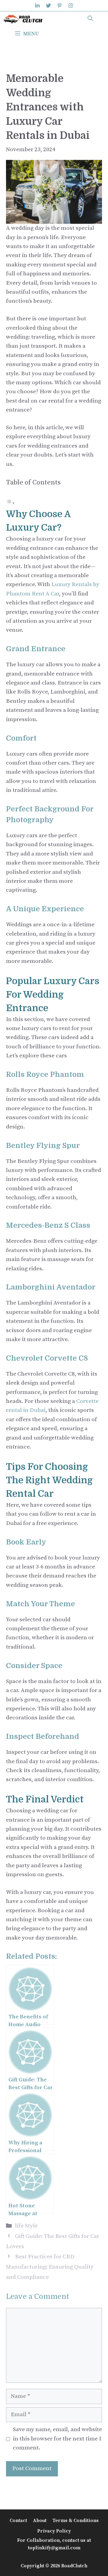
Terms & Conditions (76, 2521)
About (40, 2521)
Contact (18, 2521)
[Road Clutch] (23, 19)
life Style (26, 2226)
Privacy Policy (54, 2531)
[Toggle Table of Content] (10, 503)
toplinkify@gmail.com (54, 2548)
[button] (90, 19)
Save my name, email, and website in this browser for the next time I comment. (57, 2439)
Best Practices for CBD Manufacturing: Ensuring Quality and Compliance (50, 2267)
